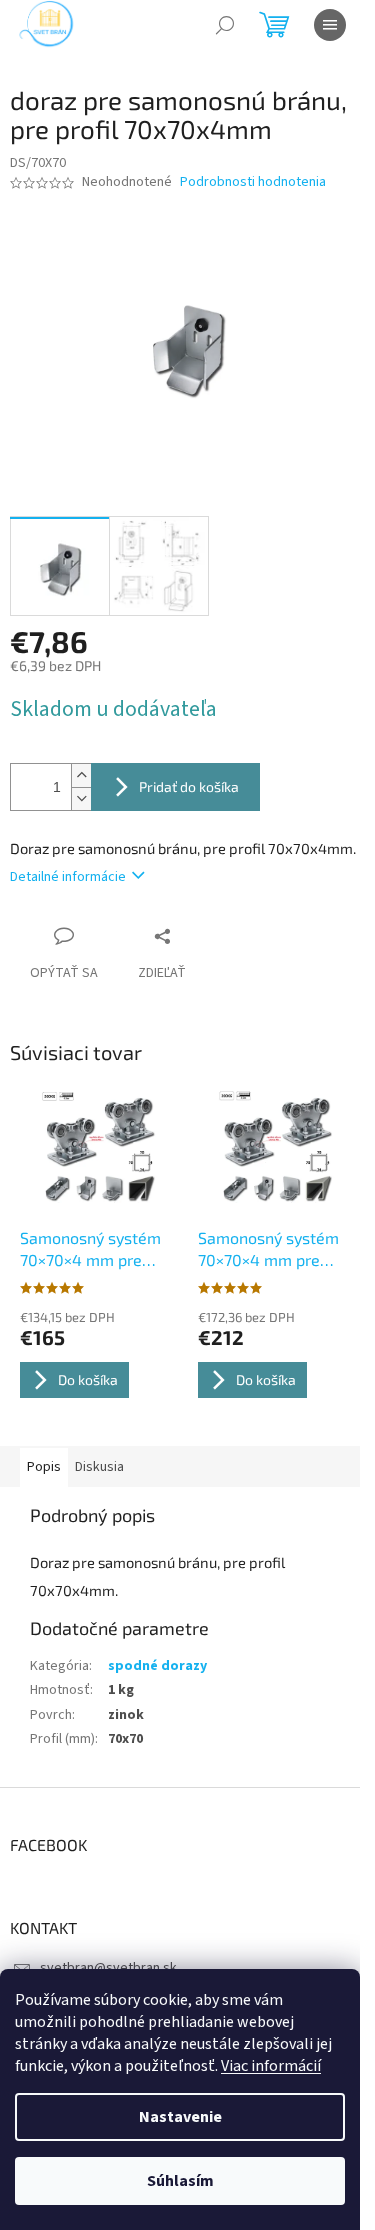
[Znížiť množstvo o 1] (81, 798)
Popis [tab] (44, 1467)
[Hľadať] (225, 25)
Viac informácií (271, 2066)
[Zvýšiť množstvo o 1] (81, 775)
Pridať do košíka (189, 786)
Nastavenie (180, 2117)
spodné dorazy (157, 1666)
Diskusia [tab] (99, 1467)
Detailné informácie (68, 877)
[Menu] (330, 25)
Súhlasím (180, 2181)
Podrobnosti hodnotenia (253, 182)
